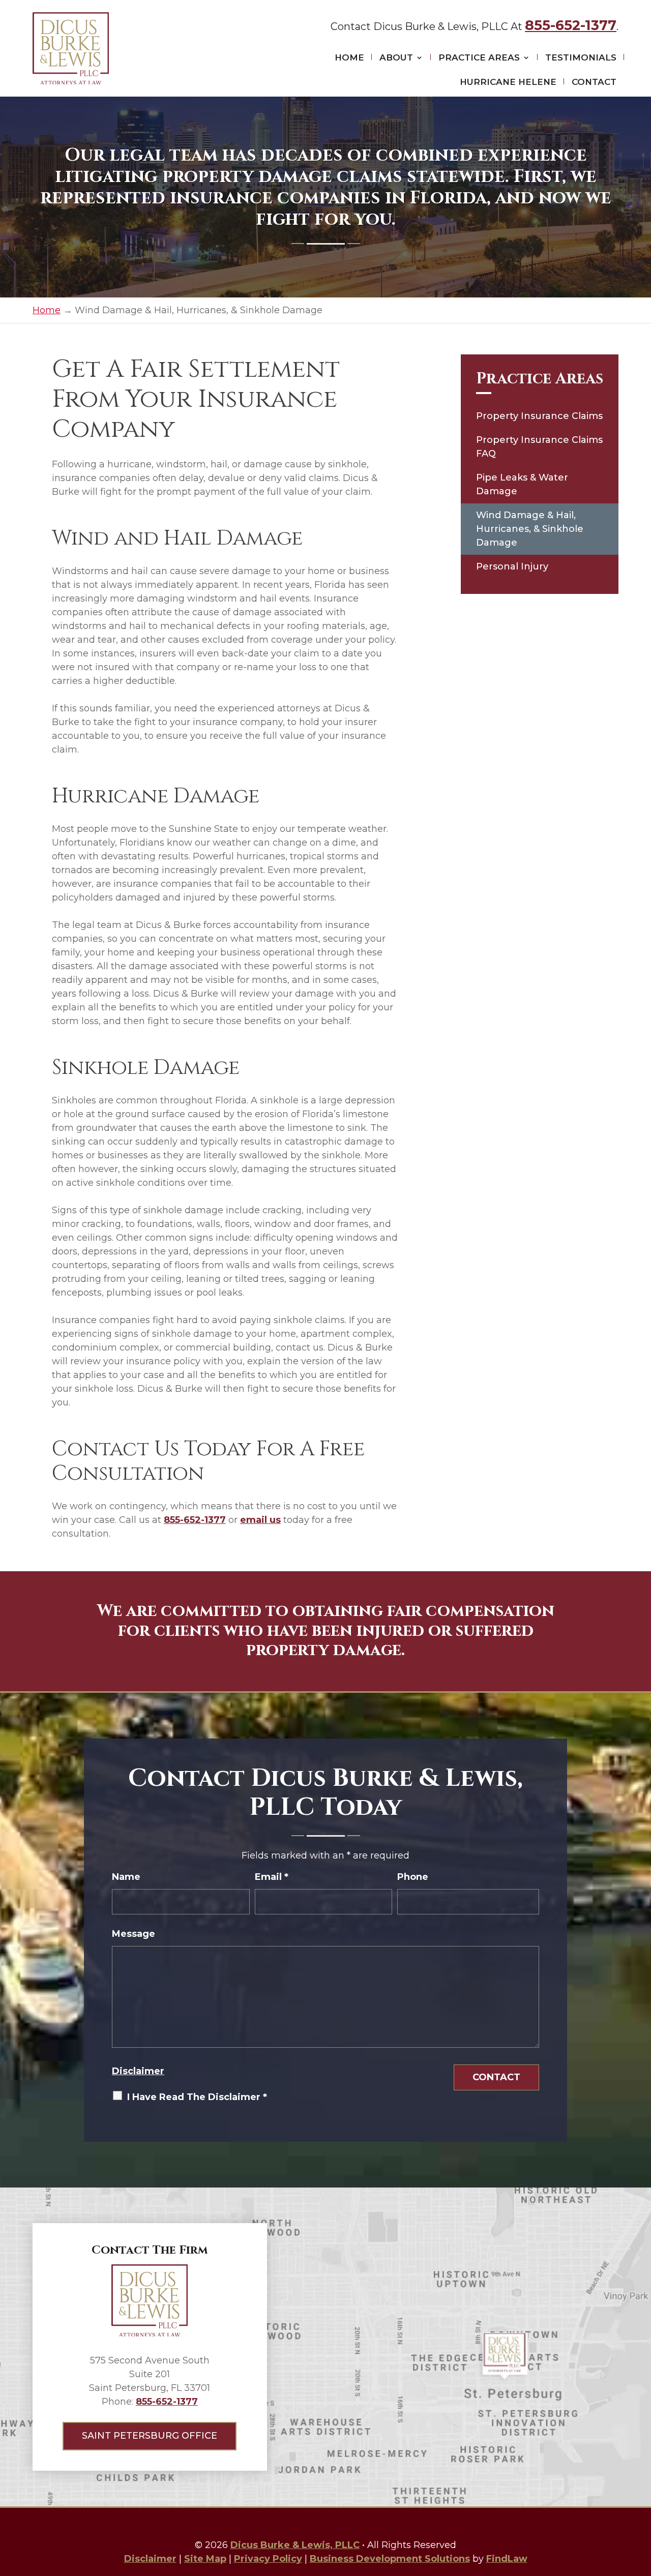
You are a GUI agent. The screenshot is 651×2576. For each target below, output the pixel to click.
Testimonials (581, 57)
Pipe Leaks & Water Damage (522, 484)
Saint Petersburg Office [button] (150, 2436)
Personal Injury (512, 566)
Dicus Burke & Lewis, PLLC (295, 2545)
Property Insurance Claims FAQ (539, 447)
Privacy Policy (268, 2559)
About (396, 57)
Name (126, 1877)
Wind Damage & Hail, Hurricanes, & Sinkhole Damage (530, 529)
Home (349, 57)
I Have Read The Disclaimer (197, 2097)
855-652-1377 (571, 25)
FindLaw (507, 2559)
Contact (594, 82)
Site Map (205, 2559)
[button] (641, 2502)
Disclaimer (138, 2071)
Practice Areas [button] (479, 57)
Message (134, 1934)
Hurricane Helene (508, 82)
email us (260, 1520)
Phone (413, 1877)
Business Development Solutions (390, 2559)
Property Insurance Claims (539, 416)
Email (272, 1877)
